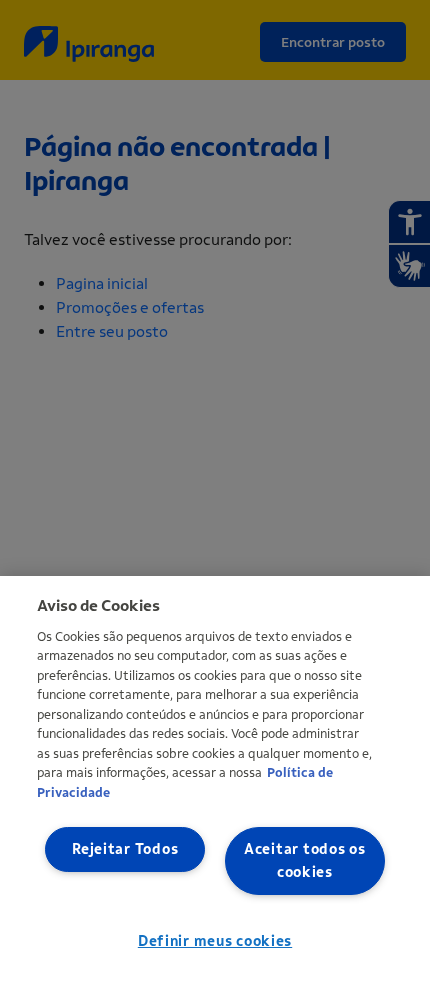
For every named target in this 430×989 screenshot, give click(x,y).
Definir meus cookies (215, 941)
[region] (215, 782)
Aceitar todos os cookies (305, 861)
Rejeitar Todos (125, 849)
